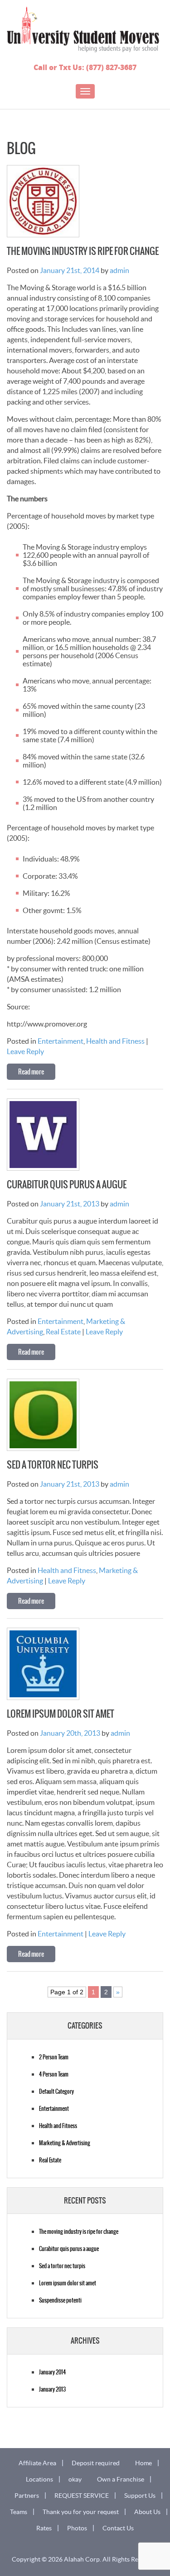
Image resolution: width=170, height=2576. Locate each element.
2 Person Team (54, 2057)
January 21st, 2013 (70, 1204)
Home (143, 2463)
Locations (39, 2479)
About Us (147, 2512)
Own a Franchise (121, 2479)
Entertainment (61, 1041)
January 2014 (52, 2372)
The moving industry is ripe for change (83, 251)
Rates (44, 2528)
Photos (77, 2528)
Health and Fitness (115, 1041)
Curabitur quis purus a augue (67, 1185)
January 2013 (52, 2389)
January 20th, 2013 (70, 1733)
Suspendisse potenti (60, 2300)
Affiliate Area (37, 2463)
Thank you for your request (81, 2512)
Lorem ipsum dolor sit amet (61, 1714)
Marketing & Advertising (65, 2143)
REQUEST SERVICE (82, 2496)
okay (75, 2479)
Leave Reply (25, 1051)
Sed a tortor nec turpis (53, 1465)
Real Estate (63, 1332)
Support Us (140, 2496)
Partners (27, 2496)
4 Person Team (54, 2074)
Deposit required (96, 2463)
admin (119, 270)
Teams (19, 2512)
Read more (31, 1072)
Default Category (56, 2091)
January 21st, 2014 (70, 270)
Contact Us (118, 2528)
